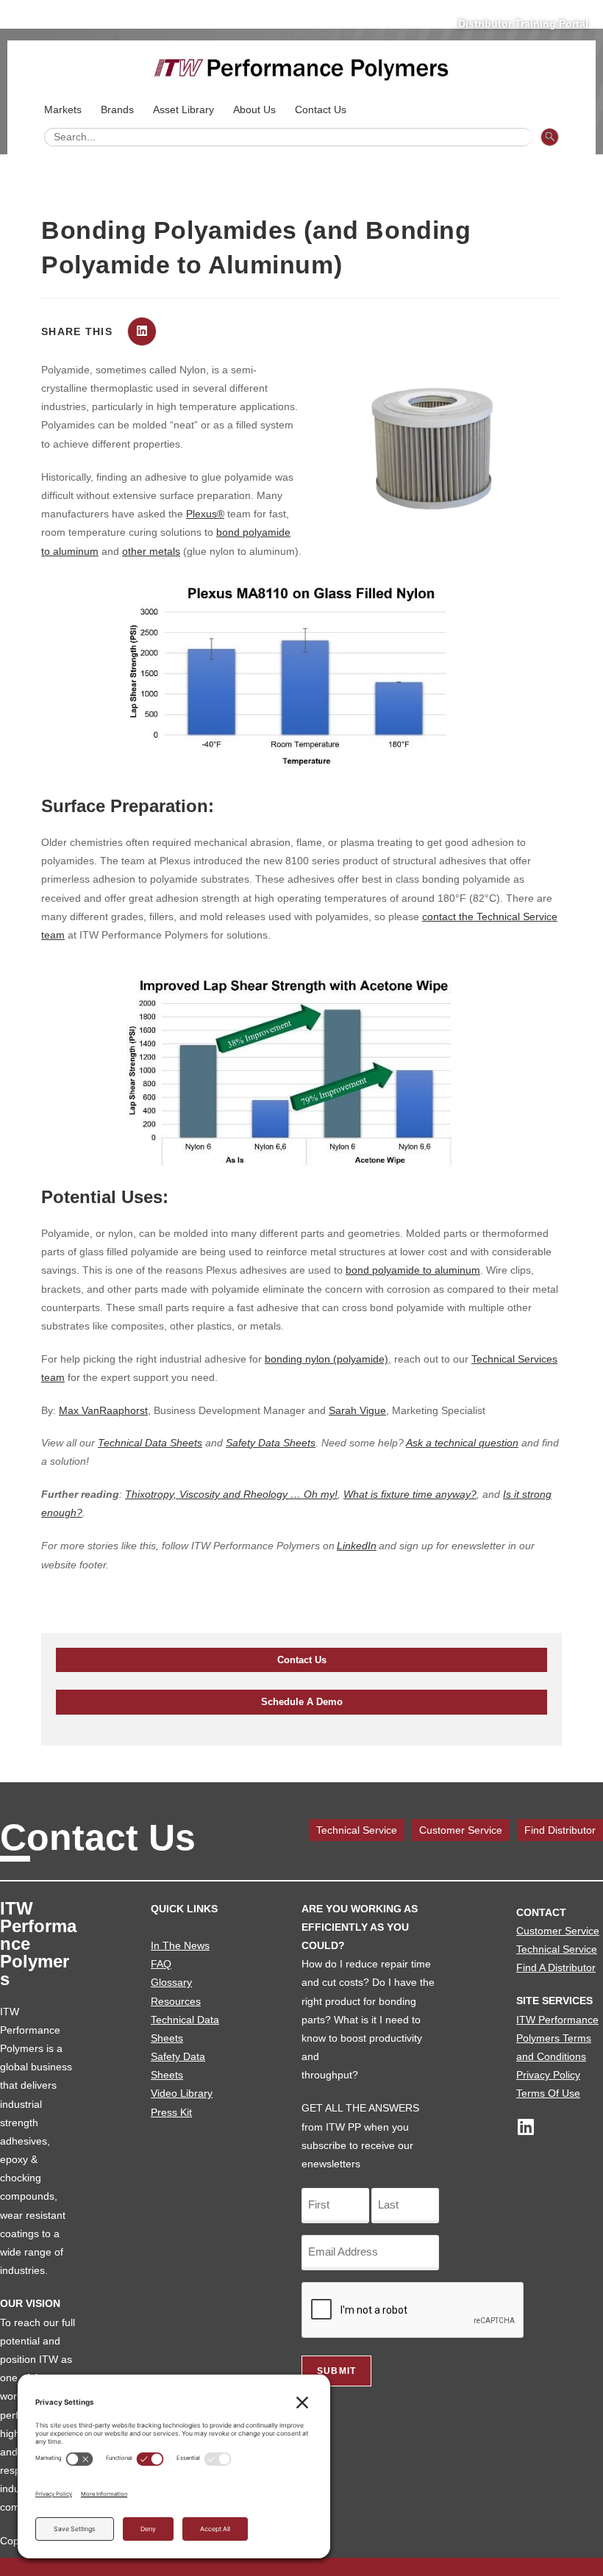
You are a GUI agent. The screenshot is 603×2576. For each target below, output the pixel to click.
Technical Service (357, 1830)
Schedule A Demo (302, 1702)
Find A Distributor (556, 1967)
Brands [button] (117, 110)
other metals (151, 551)
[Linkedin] (525, 2127)
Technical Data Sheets (150, 1443)
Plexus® (205, 514)
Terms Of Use (548, 2093)
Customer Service (461, 1830)
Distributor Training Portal (523, 24)
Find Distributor (560, 1830)
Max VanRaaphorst (103, 1410)
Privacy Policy (548, 2075)
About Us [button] (254, 110)
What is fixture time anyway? (410, 1494)
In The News (180, 1945)
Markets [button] (63, 110)
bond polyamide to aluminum (413, 1270)
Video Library (182, 2093)
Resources (176, 2001)
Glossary (171, 1982)
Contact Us (302, 1660)
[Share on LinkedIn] (142, 331)
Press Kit (171, 2112)
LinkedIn (357, 1546)
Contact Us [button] (321, 110)
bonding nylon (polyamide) (327, 1359)
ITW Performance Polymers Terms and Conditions (557, 2038)
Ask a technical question (462, 1443)
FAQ (161, 1964)
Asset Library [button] (183, 110)
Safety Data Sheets (271, 1443)
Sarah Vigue (357, 1410)
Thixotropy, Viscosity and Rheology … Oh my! (231, 1494)
